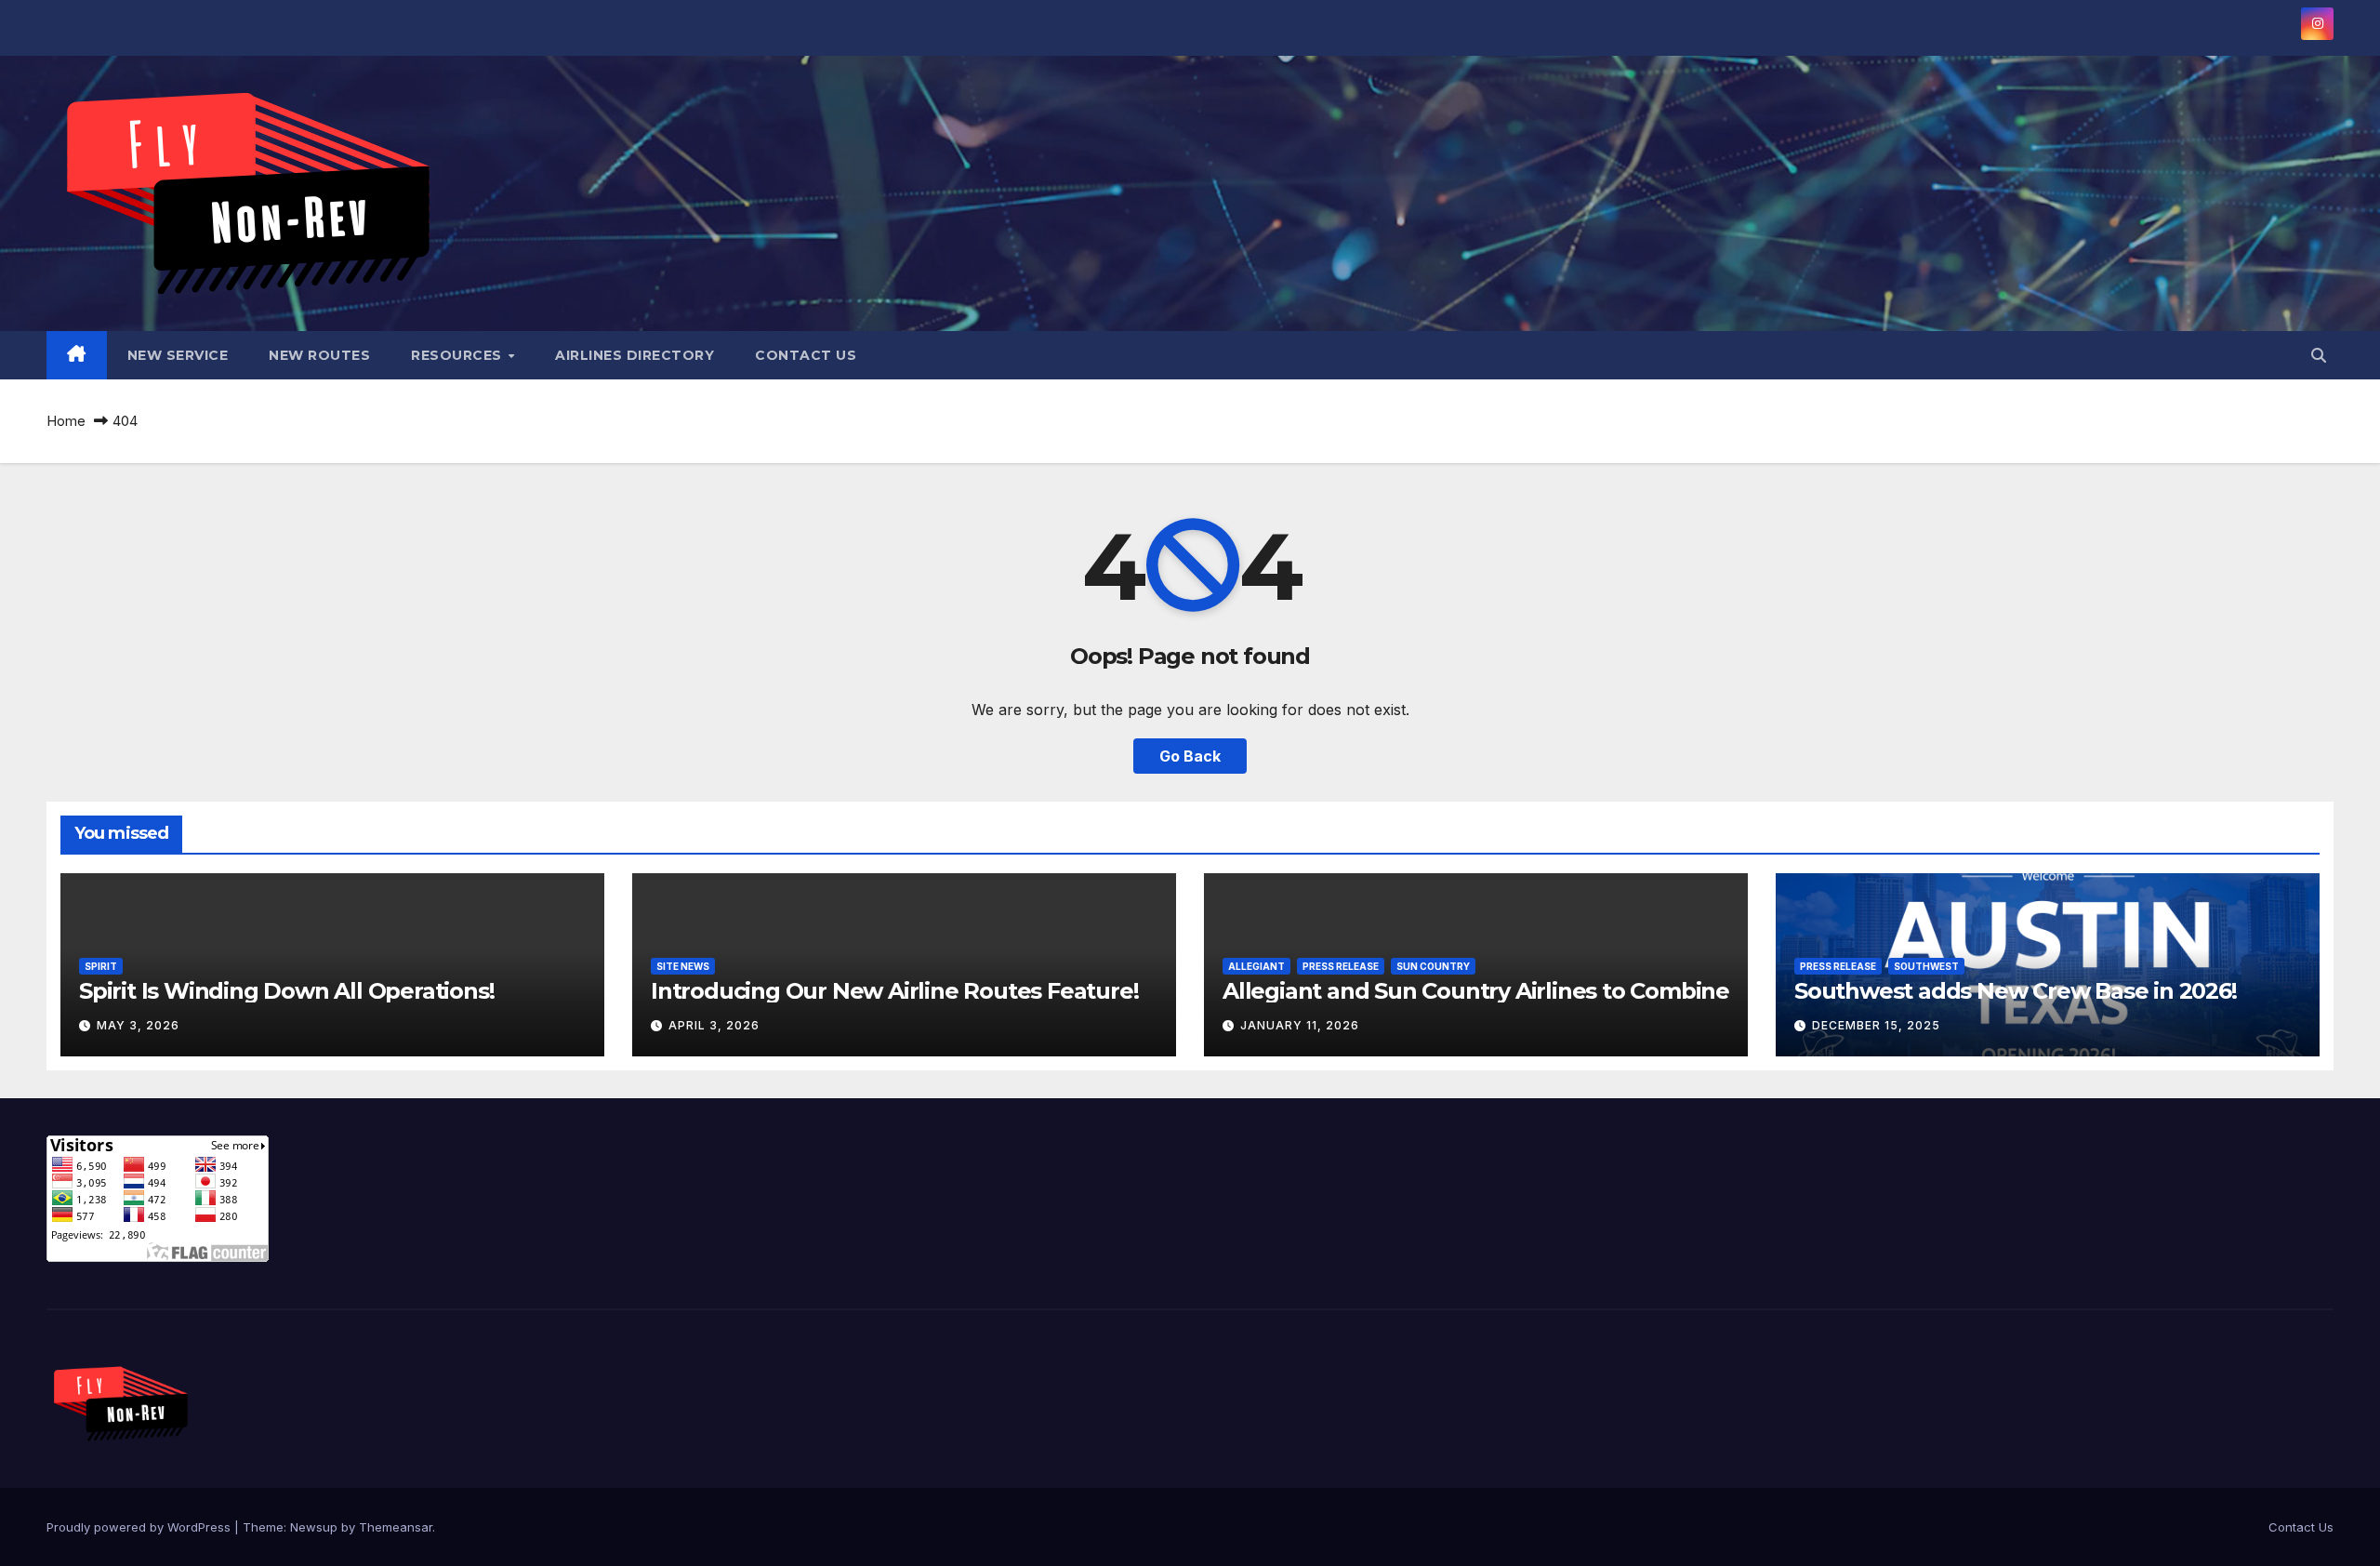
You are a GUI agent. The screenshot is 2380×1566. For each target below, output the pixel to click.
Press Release (1341, 966)
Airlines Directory (635, 355)
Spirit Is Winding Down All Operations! (286, 991)
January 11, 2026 (1300, 1025)
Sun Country (1433, 966)
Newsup (314, 1527)
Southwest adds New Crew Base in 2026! (2016, 991)
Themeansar (396, 1527)
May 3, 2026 (138, 1025)
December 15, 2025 (1876, 1025)
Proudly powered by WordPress (140, 1527)
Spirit (101, 966)
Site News (683, 966)
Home (66, 421)
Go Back (1190, 756)
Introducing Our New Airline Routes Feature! (894, 991)
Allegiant (1256, 966)
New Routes (319, 355)
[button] (2319, 355)
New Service (178, 355)
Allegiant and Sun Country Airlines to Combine (1476, 991)
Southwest (1926, 966)
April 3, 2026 (714, 1025)
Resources (458, 355)
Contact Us (806, 355)
